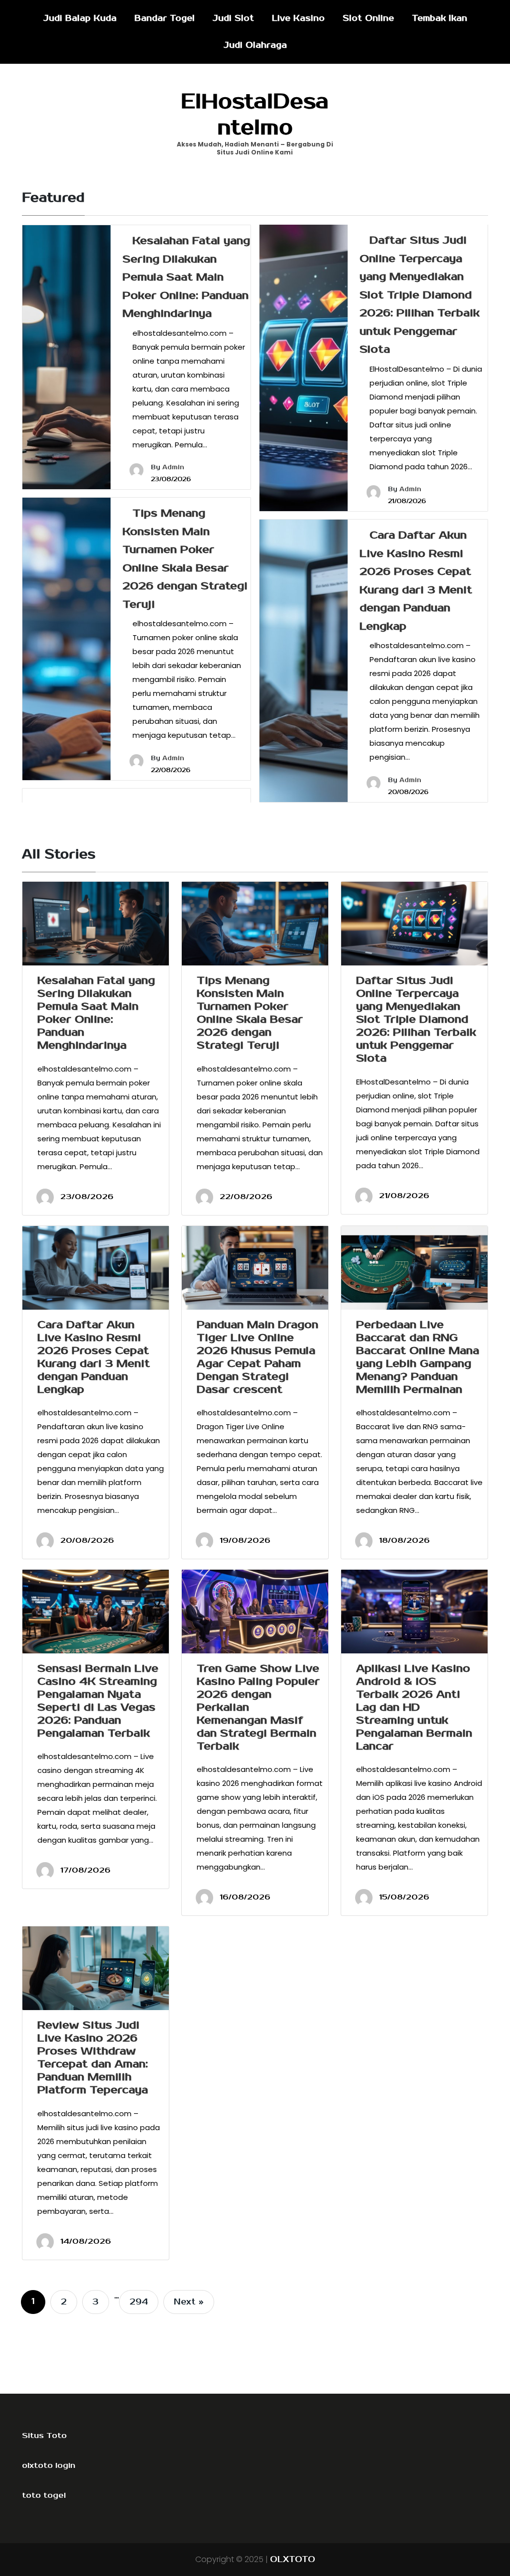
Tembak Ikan (440, 18)
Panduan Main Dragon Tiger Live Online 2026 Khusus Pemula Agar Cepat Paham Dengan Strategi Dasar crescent (257, 1357)
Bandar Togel (165, 18)
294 (139, 2302)
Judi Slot (233, 18)
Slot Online (368, 18)
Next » (189, 2302)
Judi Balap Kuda (80, 18)
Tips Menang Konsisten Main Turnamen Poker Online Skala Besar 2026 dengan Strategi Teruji (250, 1013)
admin (173, 468)
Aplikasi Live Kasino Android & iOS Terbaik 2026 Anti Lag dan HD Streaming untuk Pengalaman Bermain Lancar (414, 1707)
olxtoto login (49, 2465)
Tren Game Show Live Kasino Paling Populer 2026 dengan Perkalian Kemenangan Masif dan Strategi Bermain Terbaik (258, 1707)
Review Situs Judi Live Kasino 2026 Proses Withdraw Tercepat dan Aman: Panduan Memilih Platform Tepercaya (93, 2057)
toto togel (44, 2495)
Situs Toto (44, 2436)
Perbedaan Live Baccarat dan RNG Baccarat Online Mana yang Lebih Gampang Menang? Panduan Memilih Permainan (418, 1357)
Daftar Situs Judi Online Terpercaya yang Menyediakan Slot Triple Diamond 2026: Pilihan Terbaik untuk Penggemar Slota (420, 295)
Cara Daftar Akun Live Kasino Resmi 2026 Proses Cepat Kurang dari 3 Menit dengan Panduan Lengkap (94, 1357)
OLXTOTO (293, 2560)
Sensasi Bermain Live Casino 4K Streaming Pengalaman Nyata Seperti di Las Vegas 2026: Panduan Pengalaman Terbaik (98, 1701)
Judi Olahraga (255, 45)
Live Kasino (298, 18)
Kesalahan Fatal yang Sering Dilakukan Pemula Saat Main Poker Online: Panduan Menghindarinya (186, 277)
